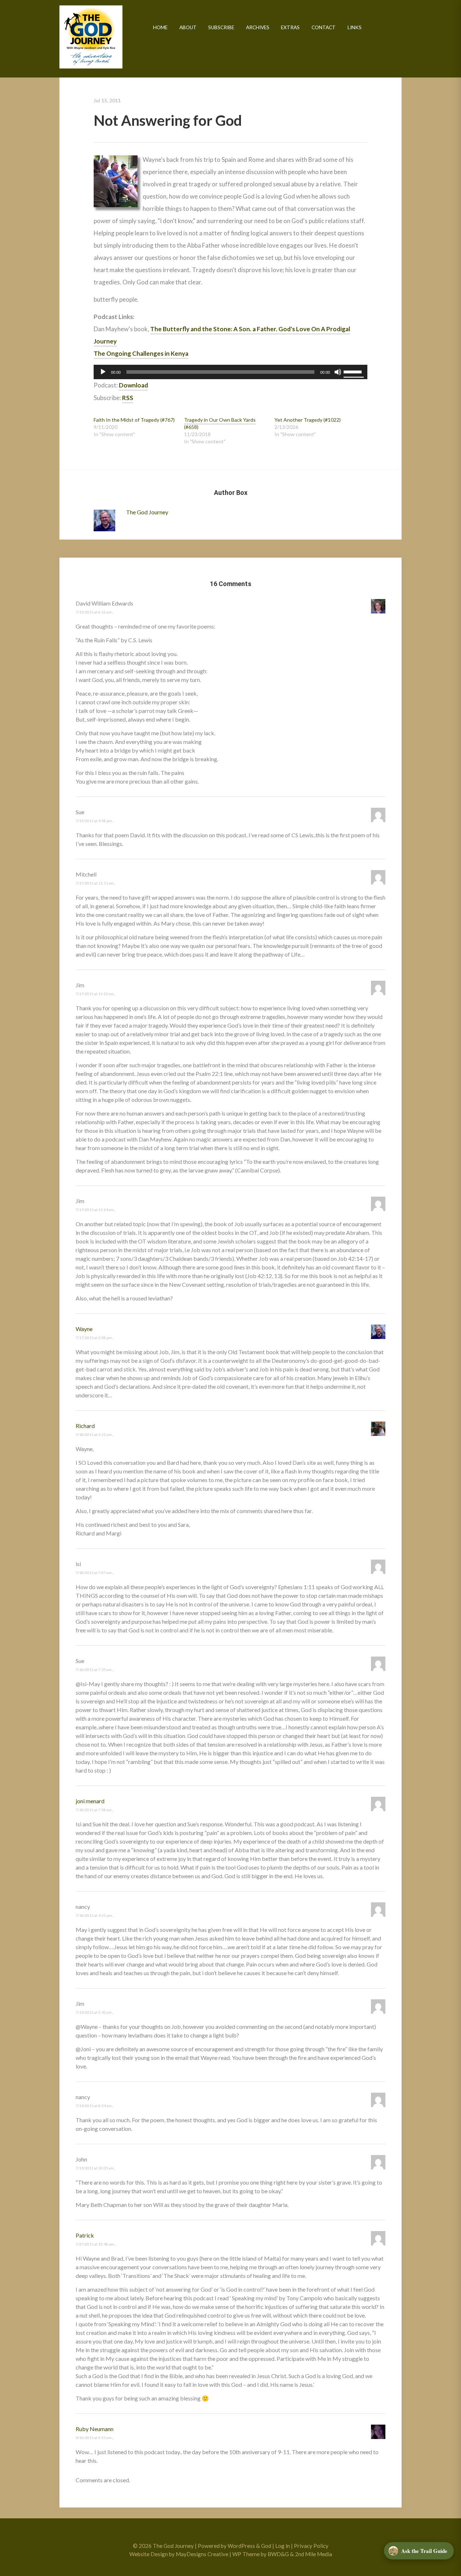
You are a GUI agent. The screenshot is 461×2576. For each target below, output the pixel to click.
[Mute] (338, 372)
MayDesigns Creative (202, 2554)
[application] (230, 372)
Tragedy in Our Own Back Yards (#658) (220, 423)
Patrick (85, 2235)
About (188, 27)
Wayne (84, 1329)
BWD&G (278, 2554)
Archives (258, 27)
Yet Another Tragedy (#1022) (308, 420)
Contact (324, 27)
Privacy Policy (311, 2546)
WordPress (241, 2546)
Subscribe (221, 27)
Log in (283, 2546)
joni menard (90, 1801)
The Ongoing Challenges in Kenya (141, 353)
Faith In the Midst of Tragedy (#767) (134, 420)
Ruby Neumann (95, 2429)
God (266, 2546)
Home (160, 27)
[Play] (103, 372)
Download (133, 385)
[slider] (354, 371)
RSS (128, 398)
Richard (85, 1426)
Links (355, 27)
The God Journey (91, 37)
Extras (290, 27)
